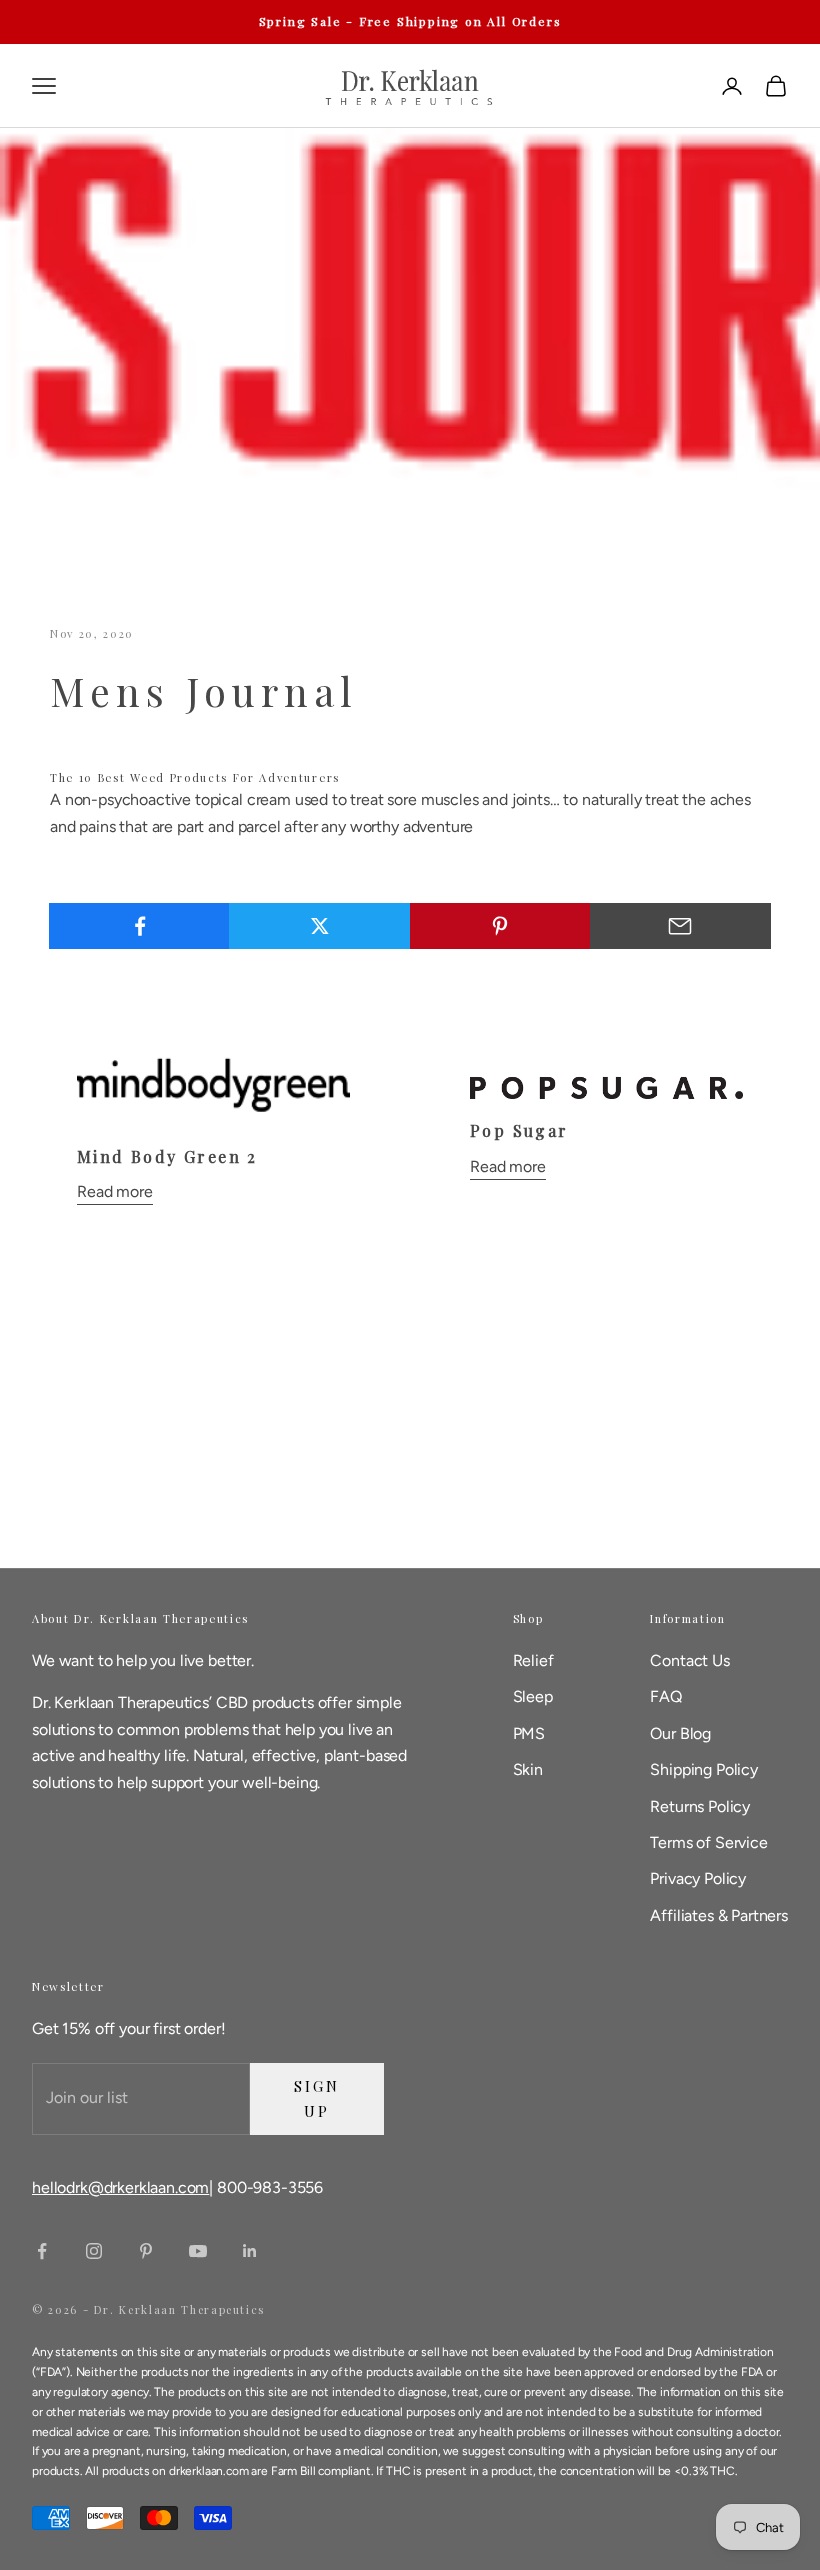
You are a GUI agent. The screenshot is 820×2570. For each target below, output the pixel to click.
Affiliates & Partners (719, 1915)
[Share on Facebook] (139, 926)
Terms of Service (708, 1842)
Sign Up (316, 2098)
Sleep (533, 1696)
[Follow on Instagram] (94, 2251)
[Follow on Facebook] (42, 2251)
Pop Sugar (519, 1130)
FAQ (666, 1696)
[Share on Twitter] (319, 926)
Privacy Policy (698, 1878)
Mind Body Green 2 (167, 1156)
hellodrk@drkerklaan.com (120, 2187)
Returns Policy (700, 1806)
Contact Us (689, 1660)
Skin (528, 1769)
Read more (115, 1191)
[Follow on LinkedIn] (250, 2251)
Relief (533, 1660)
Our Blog (680, 1733)
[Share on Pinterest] (500, 926)
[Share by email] (680, 926)
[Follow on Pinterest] (146, 2251)
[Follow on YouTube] (198, 2251)
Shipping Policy (704, 1769)
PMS (529, 1733)
